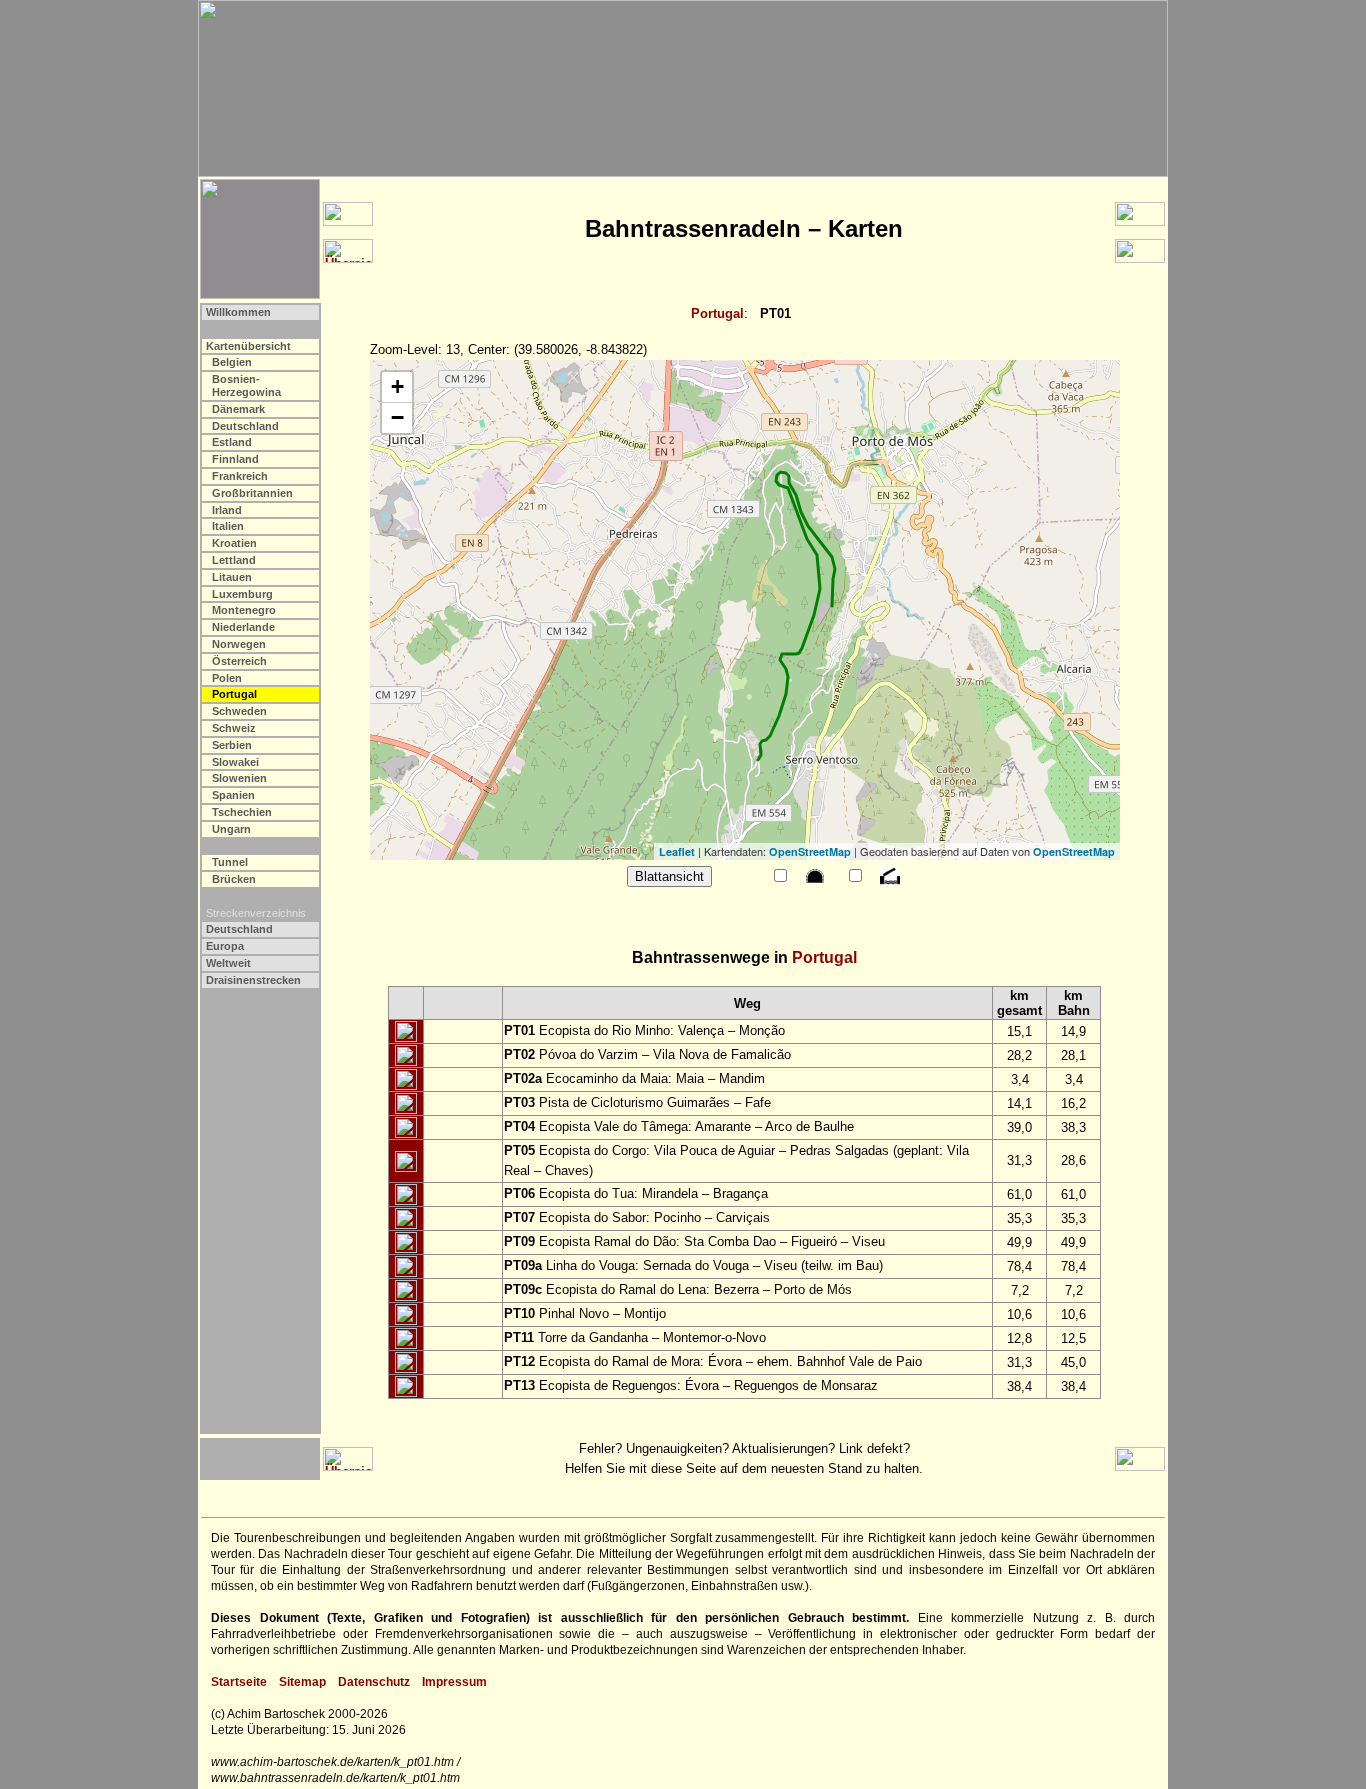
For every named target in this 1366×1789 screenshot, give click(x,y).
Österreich (239, 661)
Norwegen (239, 644)
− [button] (397, 417)
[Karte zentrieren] (406, 1032)
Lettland (234, 560)
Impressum (454, 1682)
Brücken (234, 879)
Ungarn (231, 829)
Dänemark (238, 409)
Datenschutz (374, 1682)
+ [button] (397, 386)
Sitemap (302, 1682)
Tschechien (242, 812)
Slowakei (235, 762)
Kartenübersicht (248, 346)
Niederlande (243, 627)
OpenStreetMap (810, 851)
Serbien (232, 745)
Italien (228, 526)
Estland (232, 442)
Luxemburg (242, 594)
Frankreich (240, 476)
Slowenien (239, 778)
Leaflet (677, 851)
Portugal (717, 313)
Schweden (239, 711)
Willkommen (238, 312)
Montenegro (244, 610)
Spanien (233, 795)
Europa (225, 946)
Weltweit (228, 963)
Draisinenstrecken (253, 980)
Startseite (239, 1682)
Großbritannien (252, 493)
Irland (227, 510)
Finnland (235, 459)
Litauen (232, 577)
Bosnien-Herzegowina (246, 385)
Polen (227, 678)
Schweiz (234, 728)
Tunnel (230, 862)
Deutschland (245, 426)
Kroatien (234, 543)
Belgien (232, 362)
